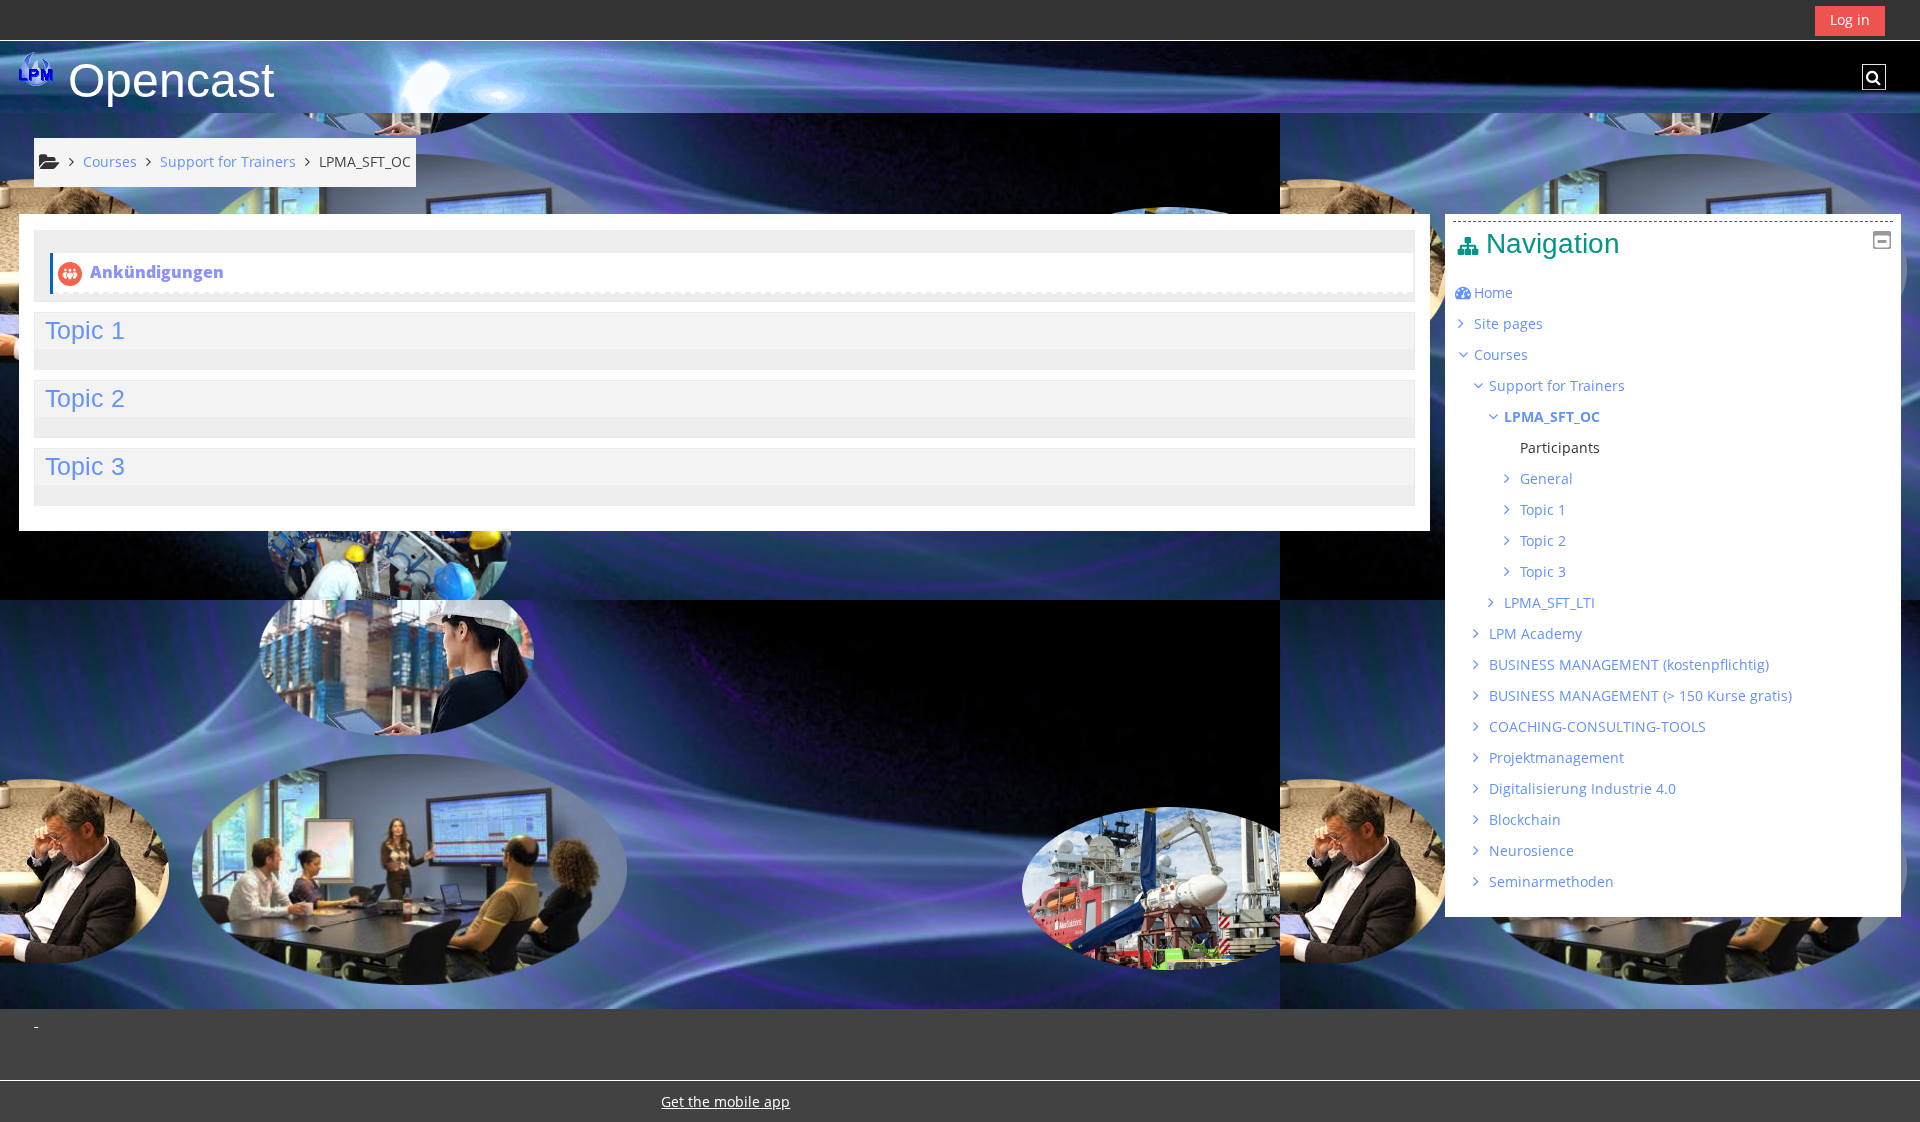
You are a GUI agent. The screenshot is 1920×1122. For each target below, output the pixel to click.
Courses (1501, 354)
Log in (1850, 19)
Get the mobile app (725, 1101)
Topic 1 (85, 330)
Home (1493, 292)
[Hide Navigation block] (1882, 240)
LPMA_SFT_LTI (1549, 602)
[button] (1874, 77)
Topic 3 (85, 466)
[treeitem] (1673, 293)
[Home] (36, 68)
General (1546, 478)
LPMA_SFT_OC (1552, 416)
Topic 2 (85, 398)
